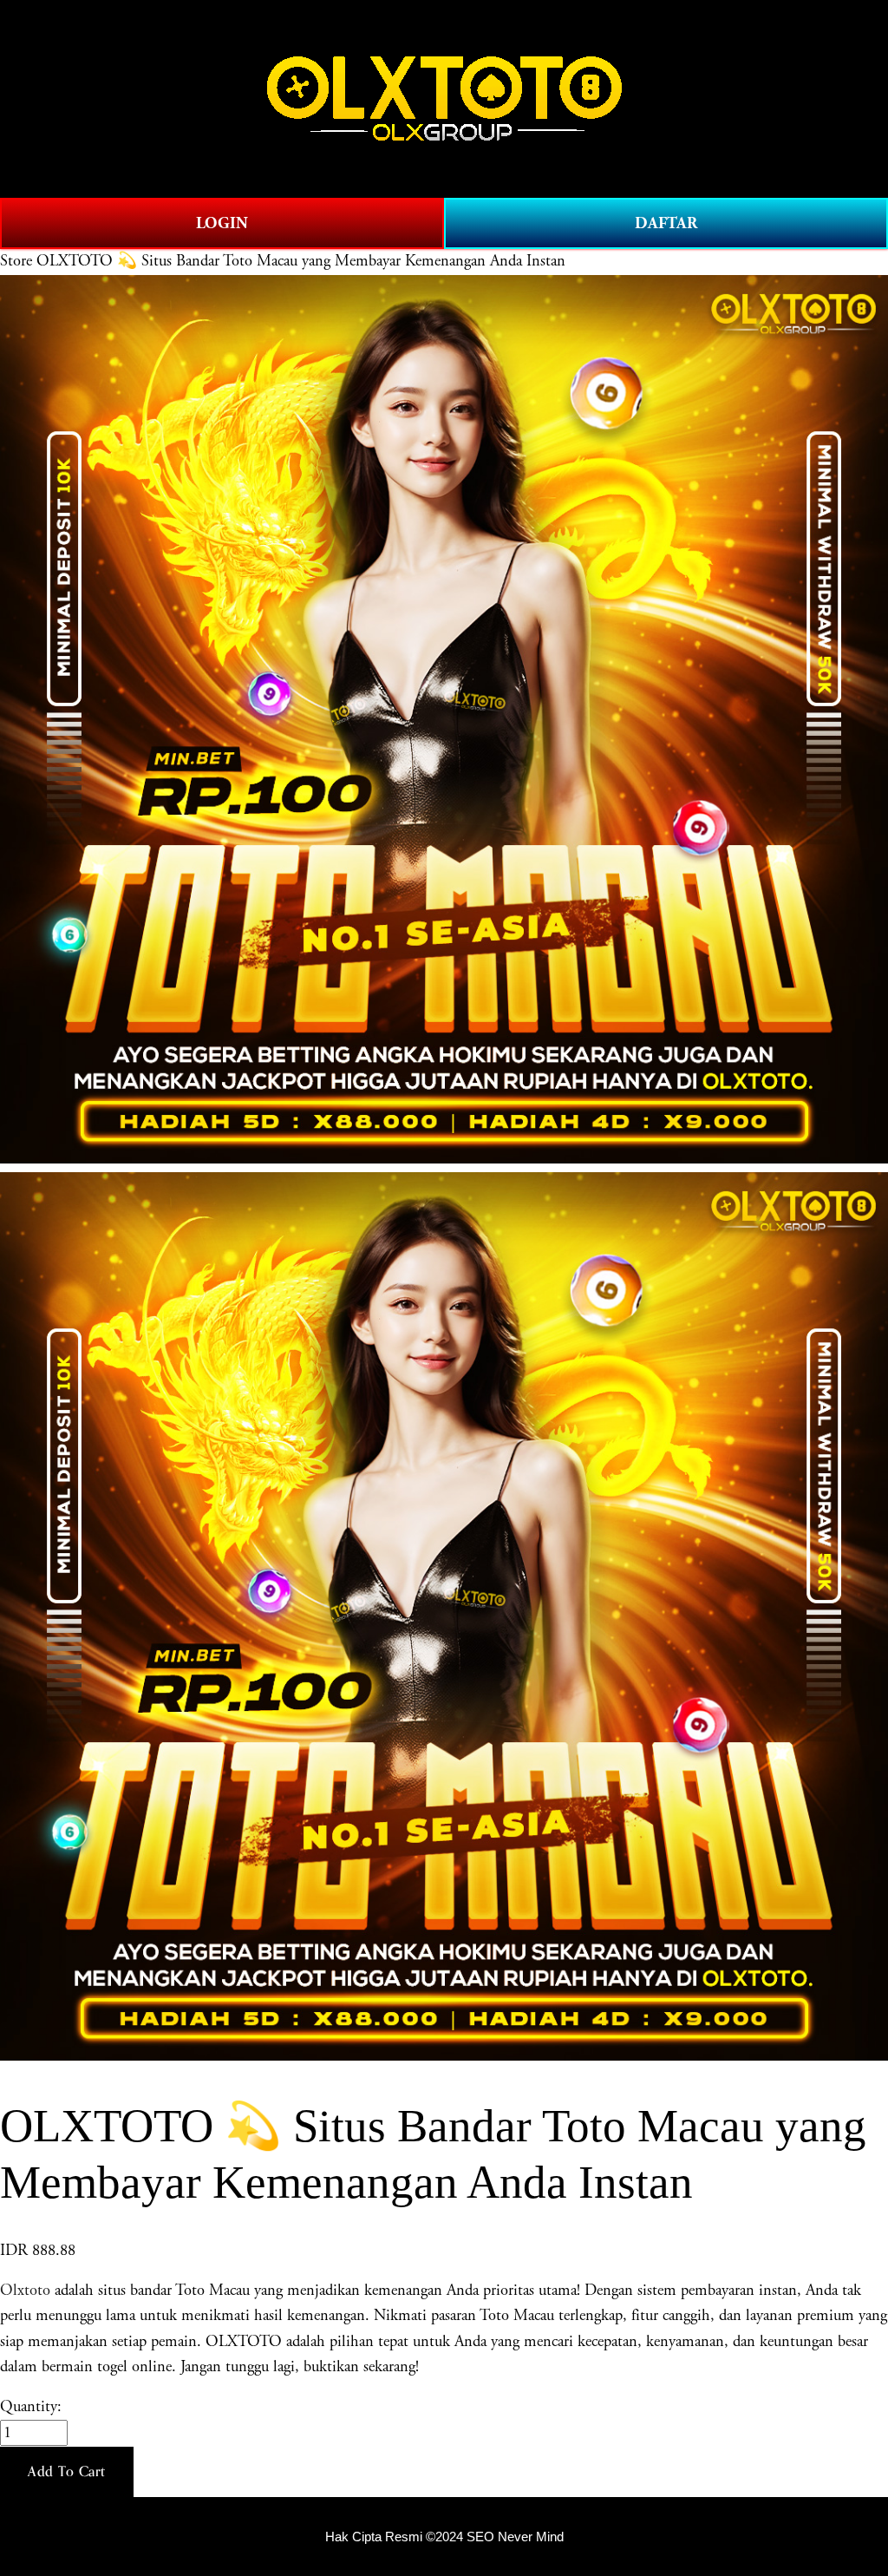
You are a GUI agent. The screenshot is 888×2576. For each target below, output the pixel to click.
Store (16, 261)
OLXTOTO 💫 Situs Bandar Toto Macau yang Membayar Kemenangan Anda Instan (301, 261)
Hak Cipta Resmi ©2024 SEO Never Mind (444, 2537)
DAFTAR (666, 223)
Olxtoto (25, 2291)
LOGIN (222, 223)
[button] (67, 2472)
